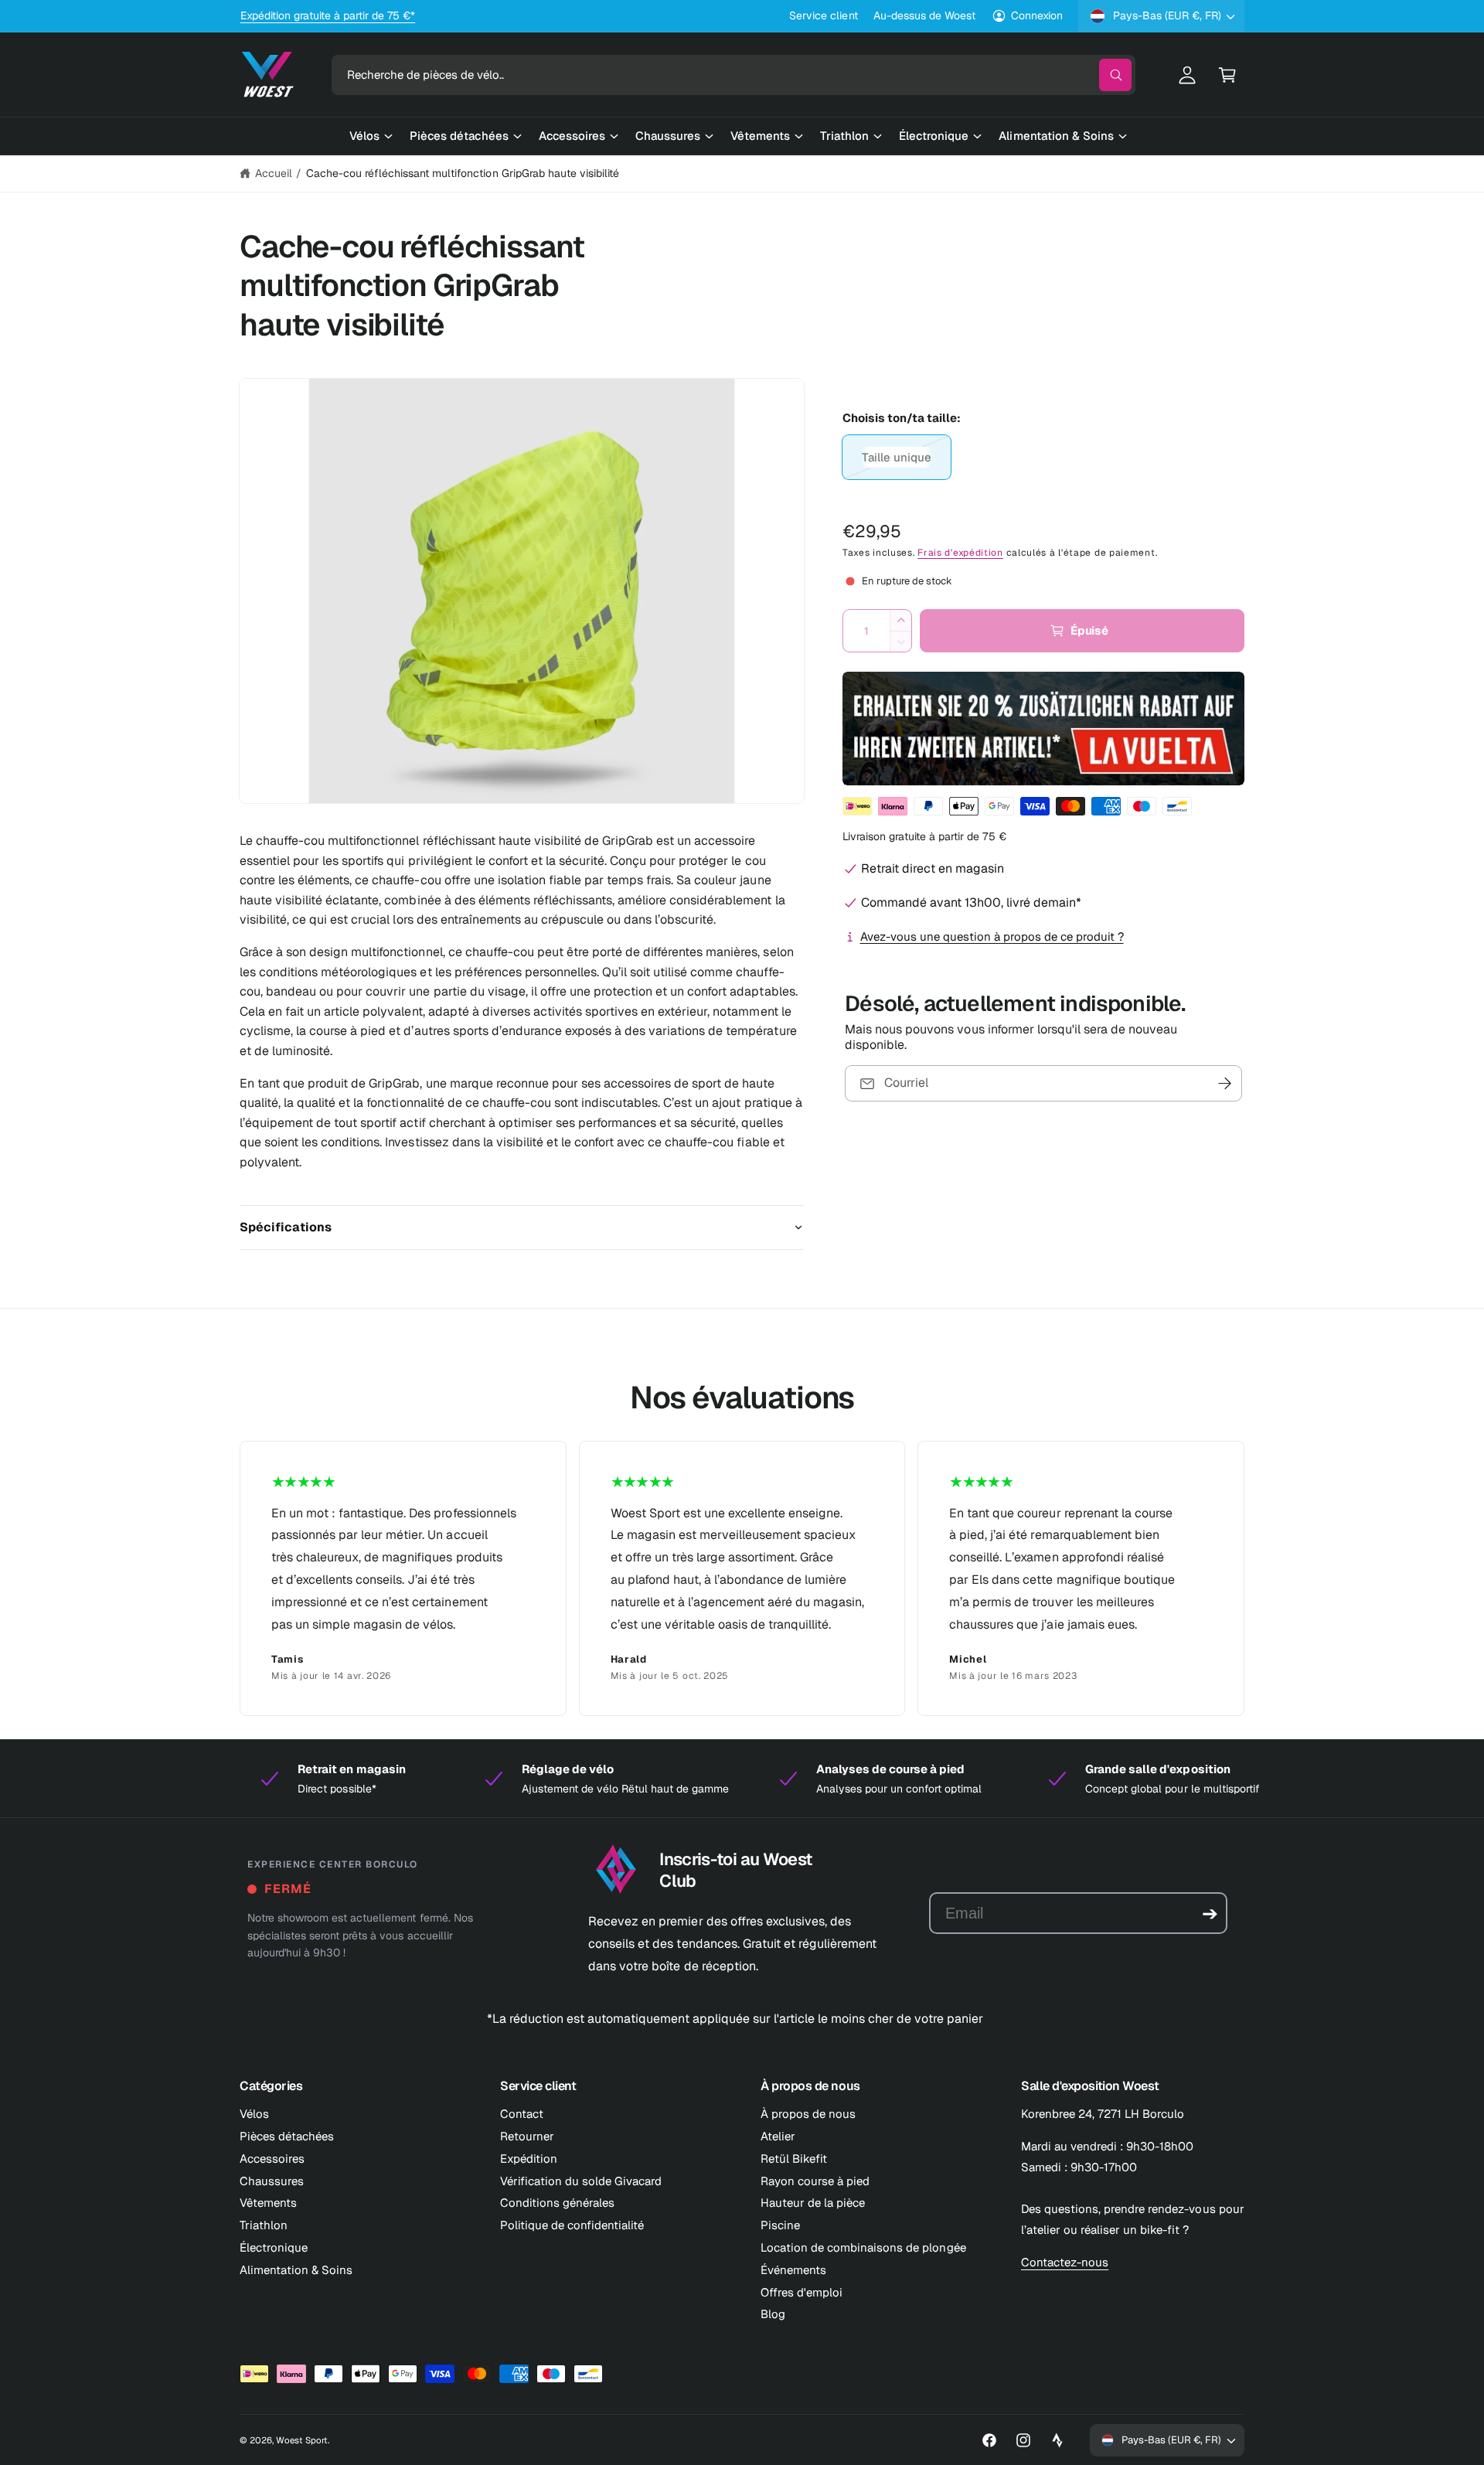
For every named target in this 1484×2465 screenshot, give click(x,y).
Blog (773, 2314)
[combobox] (733, 75)
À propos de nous (808, 2114)
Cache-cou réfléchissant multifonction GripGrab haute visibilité (463, 173)
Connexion (1037, 15)
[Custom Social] (1057, 2440)
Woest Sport (302, 2440)
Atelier (778, 2136)
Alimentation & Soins (296, 2270)
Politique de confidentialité (572, 2225)
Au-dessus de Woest (924, 15)
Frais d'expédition (960, 553)
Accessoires (272, 2159)
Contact (522, 2114)
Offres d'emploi (802, 2292)
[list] (742, 1578)
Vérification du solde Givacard (581, 2181)
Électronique (274, 2247)
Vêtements (268, 2203)
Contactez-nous (1065, 2262)
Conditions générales (557, 2203)
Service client (823, 15)
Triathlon (264, 2225)
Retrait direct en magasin (933, 868)
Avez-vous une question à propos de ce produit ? (992, 936)
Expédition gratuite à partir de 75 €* (328, 15)
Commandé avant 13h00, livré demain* (971, 902)
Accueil (274, 173)
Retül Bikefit (794, 2159)
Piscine (780, 2225)
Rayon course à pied (815, 2181)
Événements (793, 2270)
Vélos (254, 2114)
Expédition (529, 2159)
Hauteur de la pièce (813, 2203)
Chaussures (272, 2181)
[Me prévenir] (1225, 1083)
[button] (1227, 75)
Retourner (527, 2136)
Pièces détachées (287, 2136)
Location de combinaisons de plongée (863, 2247)
